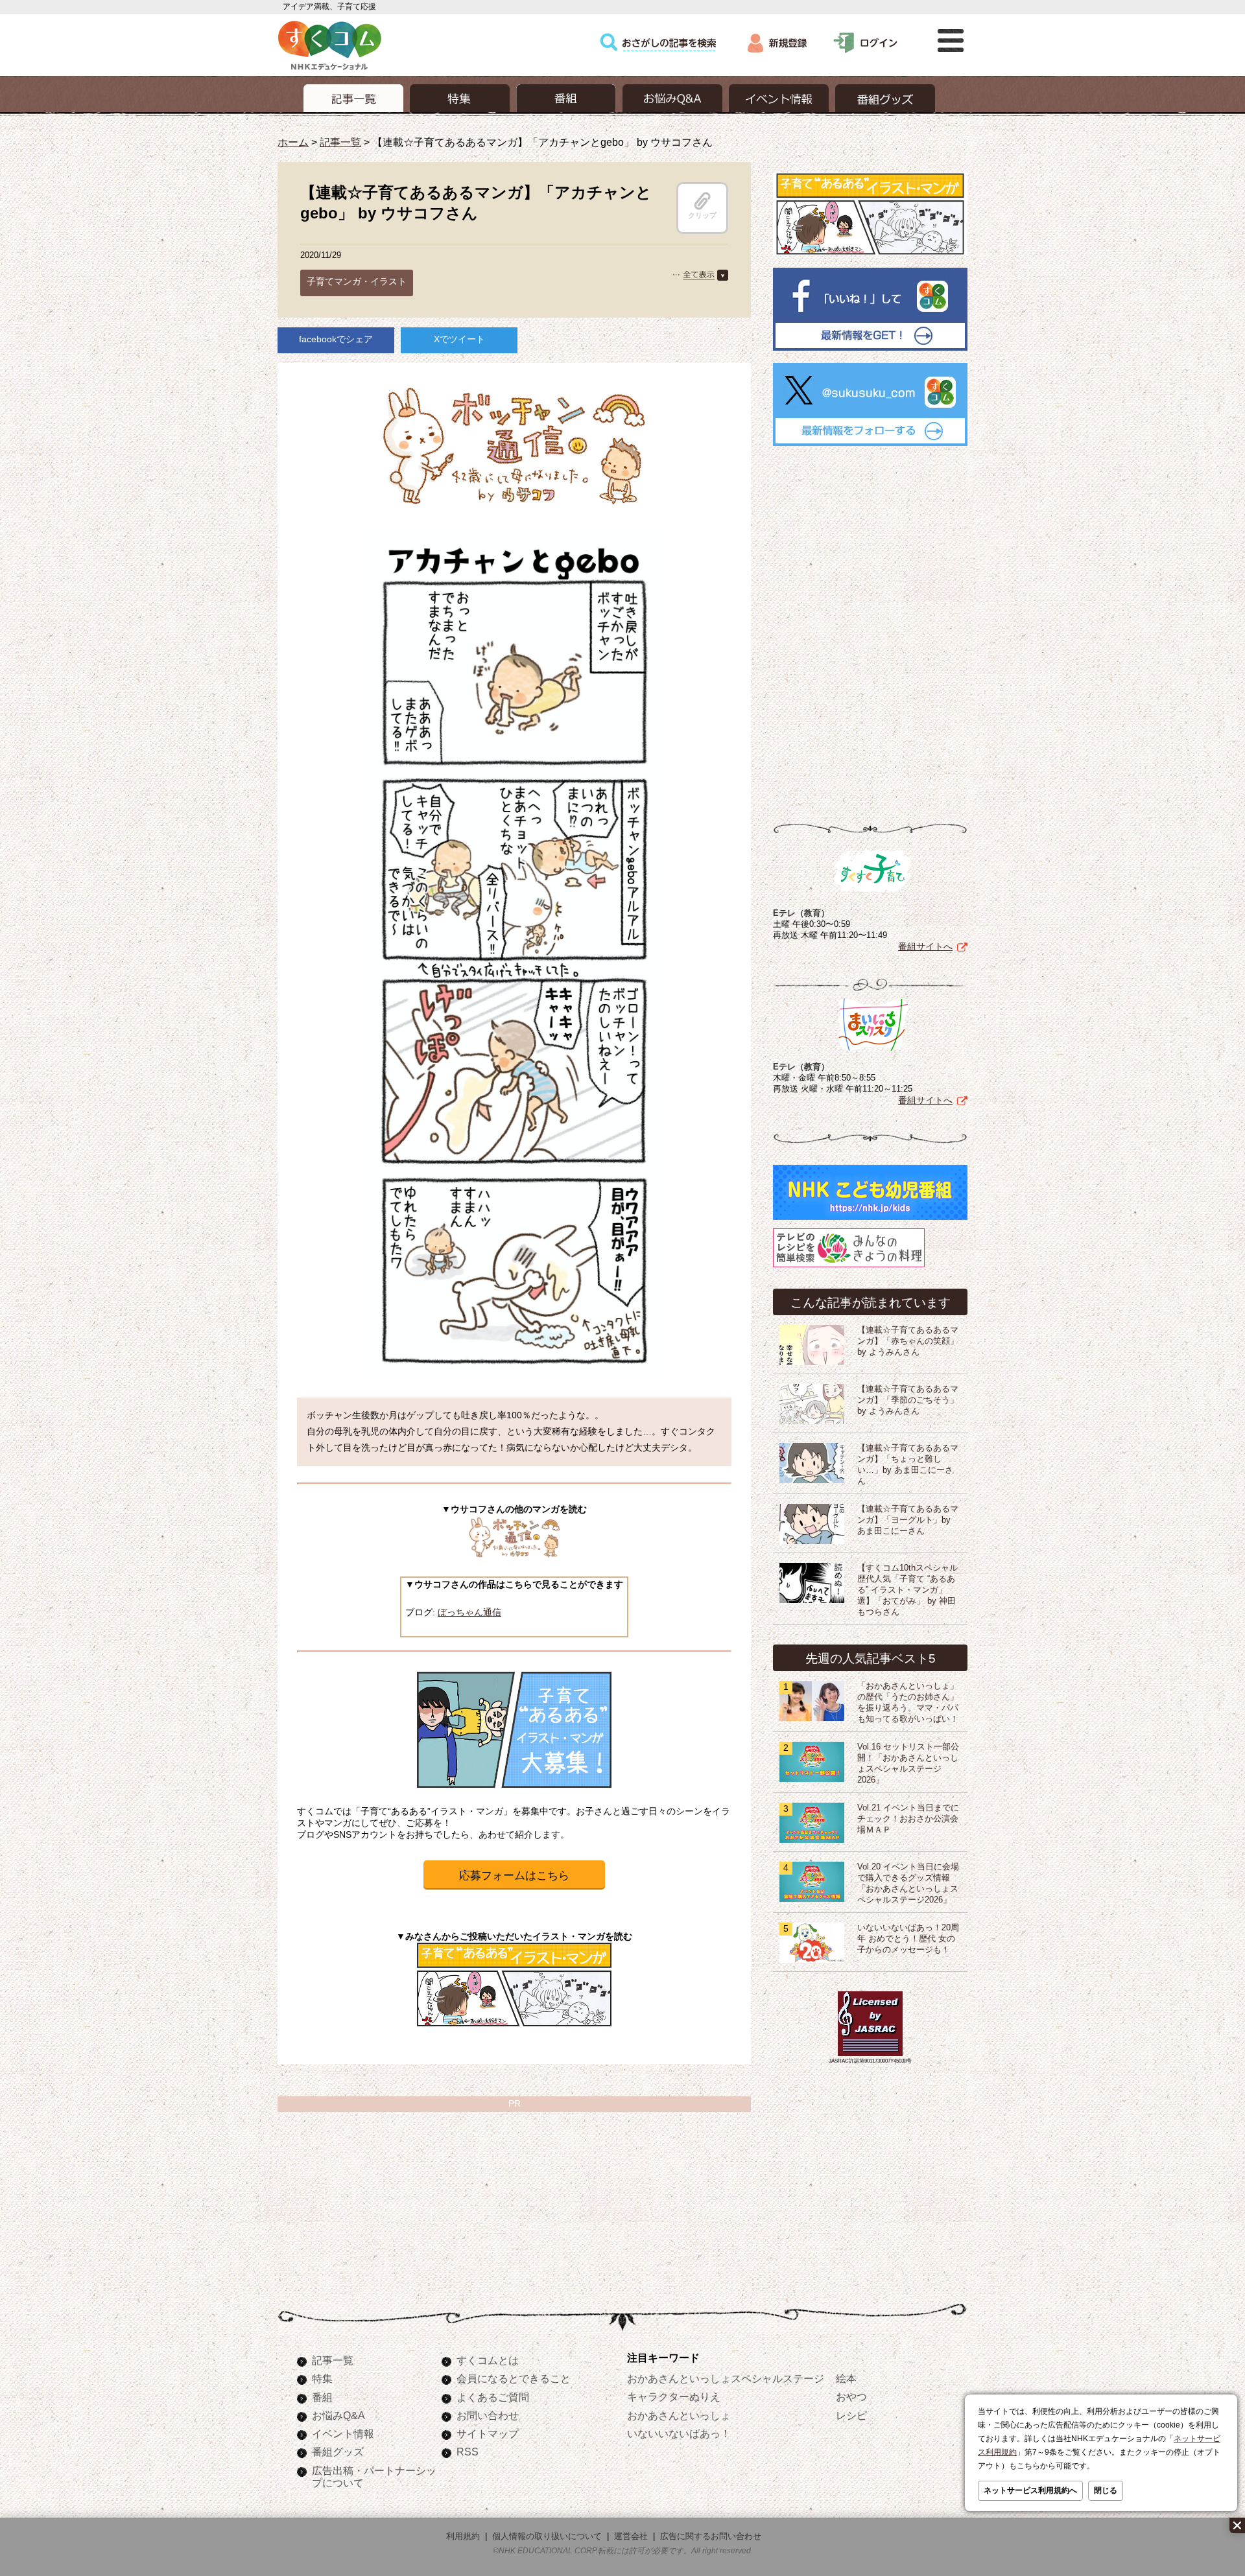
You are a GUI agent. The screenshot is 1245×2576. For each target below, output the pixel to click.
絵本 (846, 2378)
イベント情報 (343, 2433)
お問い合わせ (488, 2415)
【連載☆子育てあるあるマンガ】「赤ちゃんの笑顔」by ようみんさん (908, 1341)
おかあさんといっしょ (679, 2415)
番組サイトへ (925, 946)
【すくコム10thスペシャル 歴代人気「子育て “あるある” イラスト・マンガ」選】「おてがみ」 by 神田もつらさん (912, 1590)
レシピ (851, 2415)
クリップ (702, 215)
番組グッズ (338, 2452)
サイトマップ (488, 2433)
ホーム (293, 142)
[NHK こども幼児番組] (870, 1220)
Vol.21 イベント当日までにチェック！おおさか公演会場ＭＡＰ (908, 1819)
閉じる (1106, 2490)
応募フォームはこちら (514, 1876)
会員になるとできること (514, 2378)
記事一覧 (340, 142)
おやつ (851, 2396)
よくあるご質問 (493, 2397)
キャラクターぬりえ (674, 2396)
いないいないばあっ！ (679, 2433)
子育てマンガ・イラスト (357, 281)
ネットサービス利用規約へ (1030, 2490)
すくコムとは (488, 2360)
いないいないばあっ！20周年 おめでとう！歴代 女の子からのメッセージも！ (908, 1939)
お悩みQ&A (338, 2415)
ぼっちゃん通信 (469, 1612)
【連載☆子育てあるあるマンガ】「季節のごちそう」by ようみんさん (908, 1400)
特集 (322, 2378)
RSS (468, 2452)
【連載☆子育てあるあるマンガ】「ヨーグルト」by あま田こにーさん (908, 1520)
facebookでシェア (336, 339)
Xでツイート (459, 339)
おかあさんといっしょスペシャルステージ (726, 2378)
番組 (322, 2397)
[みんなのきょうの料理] (849, 1267)
